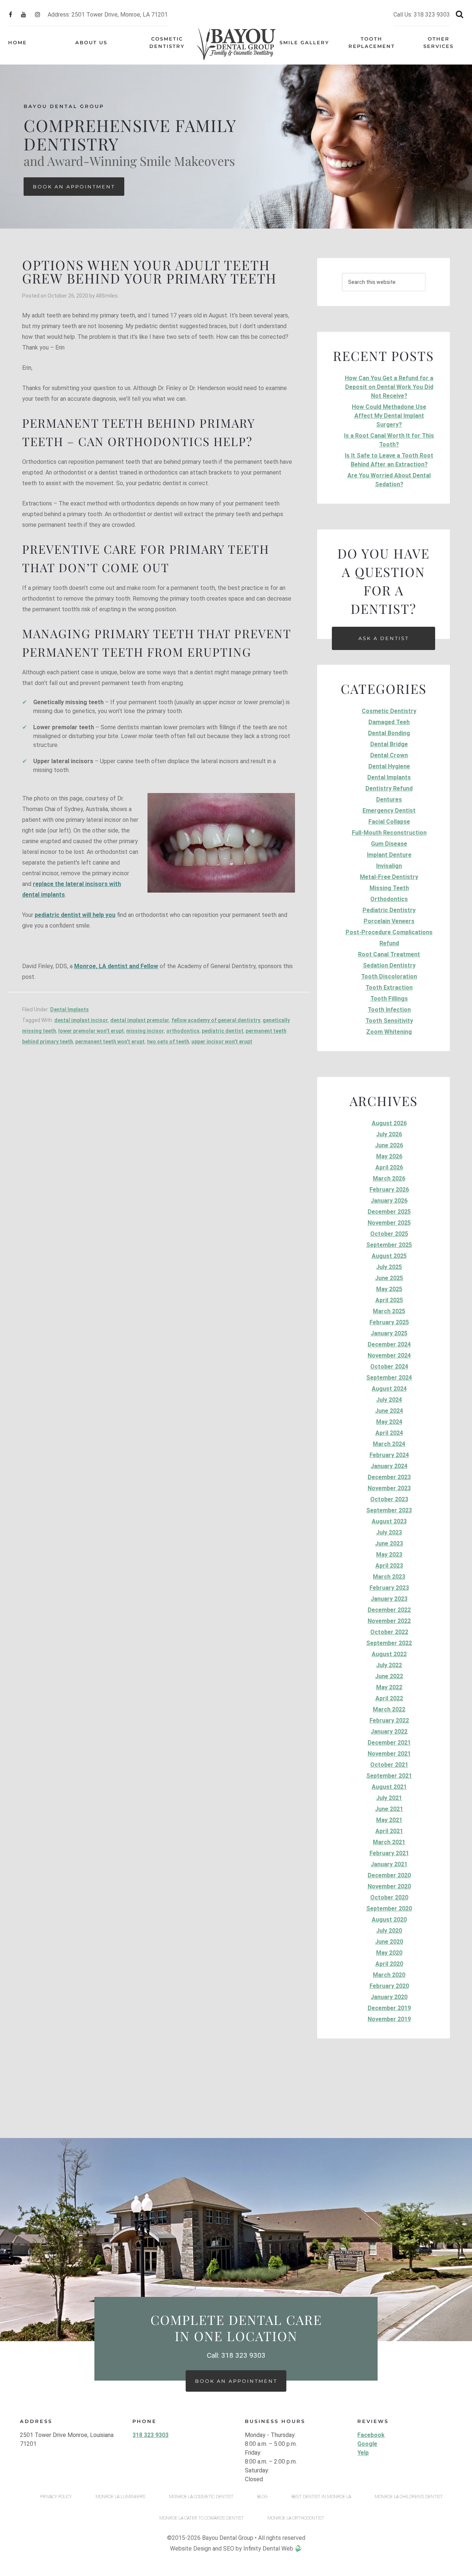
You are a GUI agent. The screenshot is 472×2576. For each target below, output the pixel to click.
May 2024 (389, 1422)
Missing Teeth (389, 888)
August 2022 (389, 1654)
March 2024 (389, 1444)
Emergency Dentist (389, 811)
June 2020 (389, 1942)
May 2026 (389, 1156)
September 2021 (389, 1776)
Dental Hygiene (389, 766)
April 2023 (389, 1566)
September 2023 (389, 1510)
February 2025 (389, 1322)
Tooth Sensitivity (389, 1021)
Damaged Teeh (389, 722)
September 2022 (389, 1643)
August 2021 (389, 1787)
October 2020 (389, 1897)
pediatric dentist (223, 1031)
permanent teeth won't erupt (110, 1042)
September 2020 (389, 1908)
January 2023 (389, 1599)
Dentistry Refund (389, 788)
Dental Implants (70, 1009)
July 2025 (389, 1267)
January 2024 (389, 1466)
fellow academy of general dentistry (216, 1020)
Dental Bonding (389, 733)
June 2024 (389, 1411)
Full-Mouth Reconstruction (389, 833)
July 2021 (389, 1798)
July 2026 (389, 1134)
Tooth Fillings (389, 999)
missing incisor (145, 1031)
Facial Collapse (389, 822)
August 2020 (389, 1920)
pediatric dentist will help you (75, 915)
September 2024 (389, 1378)
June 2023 (389, 1543)
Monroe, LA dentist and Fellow (116, 966)
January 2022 (389, 1732)
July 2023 (389, 1532)
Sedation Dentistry (389, 965)
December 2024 (389, 1344)
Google (367, 2444)
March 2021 (389, 1842)
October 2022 (389, 1632)
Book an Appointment (74, 187)
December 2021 (389, 1743)
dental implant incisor (81, 1020)
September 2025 (389, 1245)
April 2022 (389, 1698)
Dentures (389, 799)
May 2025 (389, 1289)
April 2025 (389, 1300)
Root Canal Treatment (389, 954)
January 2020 (389, 1997)
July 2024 (389, 1400)
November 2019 (389, 2019)
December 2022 (389, 1610)
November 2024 (389, 1355)
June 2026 (389, 1145)
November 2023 (389, 1488)
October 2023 (389, 1499)
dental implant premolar (140, 1020)
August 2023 (389, 1521)
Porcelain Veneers (389, 921)
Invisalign (389, 866)
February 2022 (389, 1720)
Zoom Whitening (389, 1032)
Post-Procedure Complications (389, 932)
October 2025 (389, 1234)
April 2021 (389, 1831)
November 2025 (389, 1223)
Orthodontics (389, 899)
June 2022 (389, 1676)
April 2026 (389, 1167)
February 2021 (389, 1853)
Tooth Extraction (389, 988)
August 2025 (389, 1256)
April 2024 (389, 1433)
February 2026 (389, 1190)
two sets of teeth (168, 1042)
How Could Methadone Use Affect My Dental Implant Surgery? (389, 416)
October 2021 (389, 1765)
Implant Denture (389, 855)
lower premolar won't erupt (91, 1031)
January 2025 (389, 1333)
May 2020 (389, 1953)
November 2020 (389, 1886)
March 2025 (389, 1311)
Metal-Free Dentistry (389, 877)
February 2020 (389, 1986)
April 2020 (389, 1964)
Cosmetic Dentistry (389, 711)
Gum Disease (389, 844)
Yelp (363, 2453)
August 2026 (389, 1123)
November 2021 (389, 1754)
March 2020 (389, 1975)
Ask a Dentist (384, 638)
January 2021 (389, 1864)
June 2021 (389, 1809)
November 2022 (389, 1621)
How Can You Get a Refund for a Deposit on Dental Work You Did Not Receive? (389, 387)
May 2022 (389, 1687)
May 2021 (389, 1820)
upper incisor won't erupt (222, 1042)
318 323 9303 (150, 2435)
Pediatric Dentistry (389, 910)
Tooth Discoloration (389, 976)
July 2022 (389, 1665)
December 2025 (389, 1212)
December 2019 (389, 2008)
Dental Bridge (389, 744)
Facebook (371, 2435)
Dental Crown (389, 755)
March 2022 (389, 1709)
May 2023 (389, 1555)
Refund (389, 943)
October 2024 (389, 1367)
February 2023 (389, 1588)
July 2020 (389, 1931)
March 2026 (389, 1179)
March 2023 (389, 1577)
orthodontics (183, 1031)
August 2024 (389, 1389)
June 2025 (389, 1278)
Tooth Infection (389, 1010)
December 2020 (389, 1875)
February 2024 (389, 1455)
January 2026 (389, 1201)
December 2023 (389, 1477)
